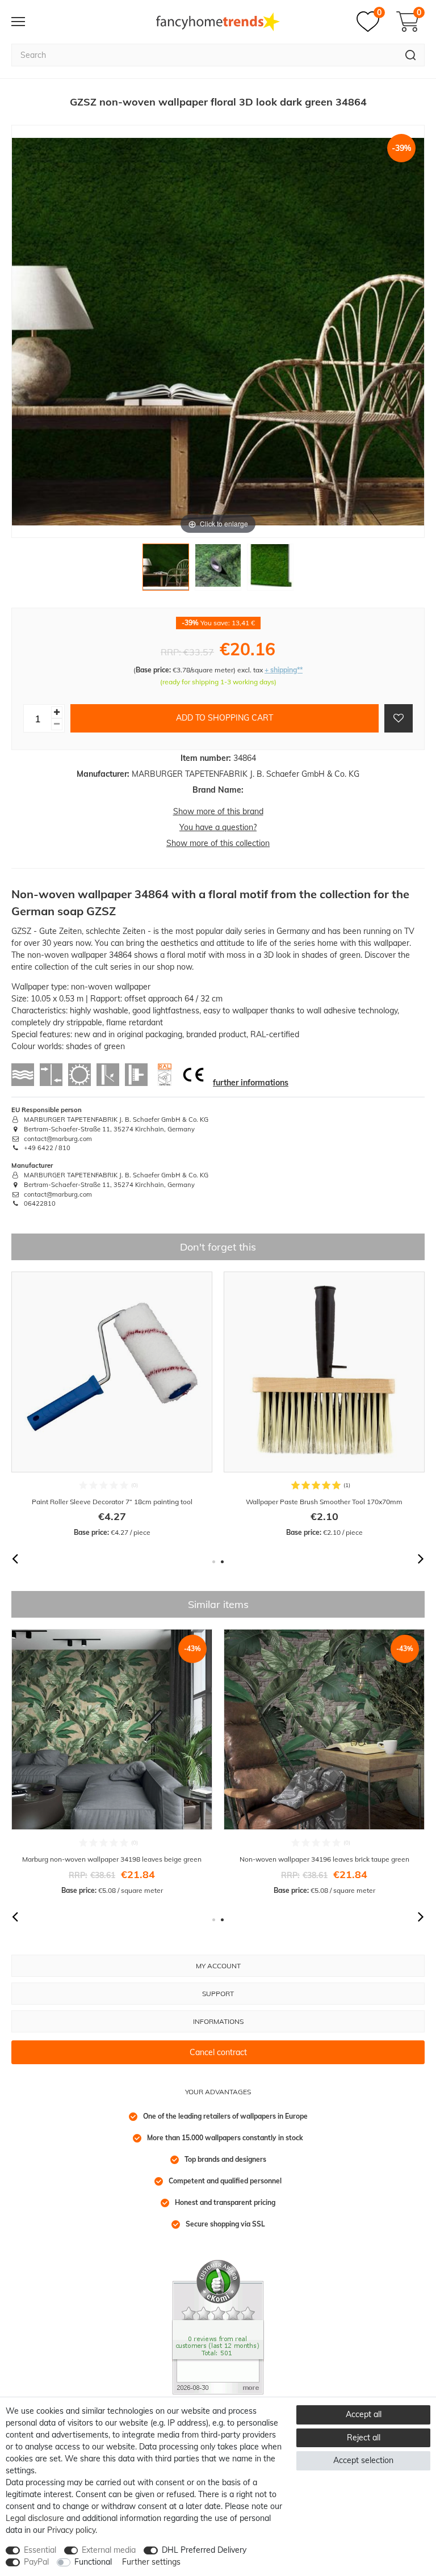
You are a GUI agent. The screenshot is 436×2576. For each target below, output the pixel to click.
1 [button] (214, 1562)
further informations (251, 1083)
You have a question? (218, 827)
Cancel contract (218, 2052)
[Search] (411, 55)
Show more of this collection (218, 843)
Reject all (364, 2438)
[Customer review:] (218, 2326)
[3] (270, 570)
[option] (112, 1405)
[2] (218, 570)
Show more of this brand (218, 811)
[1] (166, 570)
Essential (40, 2550)
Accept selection (363, 2460)
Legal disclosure (35, 2518)
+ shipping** (284, 670)
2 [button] (222, 1562)
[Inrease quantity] (57, 712)
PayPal (36, 2562)
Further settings (151, 2562)
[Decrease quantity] (57, 724)
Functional (93, 2562)
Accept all (364, 2414)
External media (109, 2550)
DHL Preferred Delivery (204, 2550)
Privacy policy (71, 2530)
